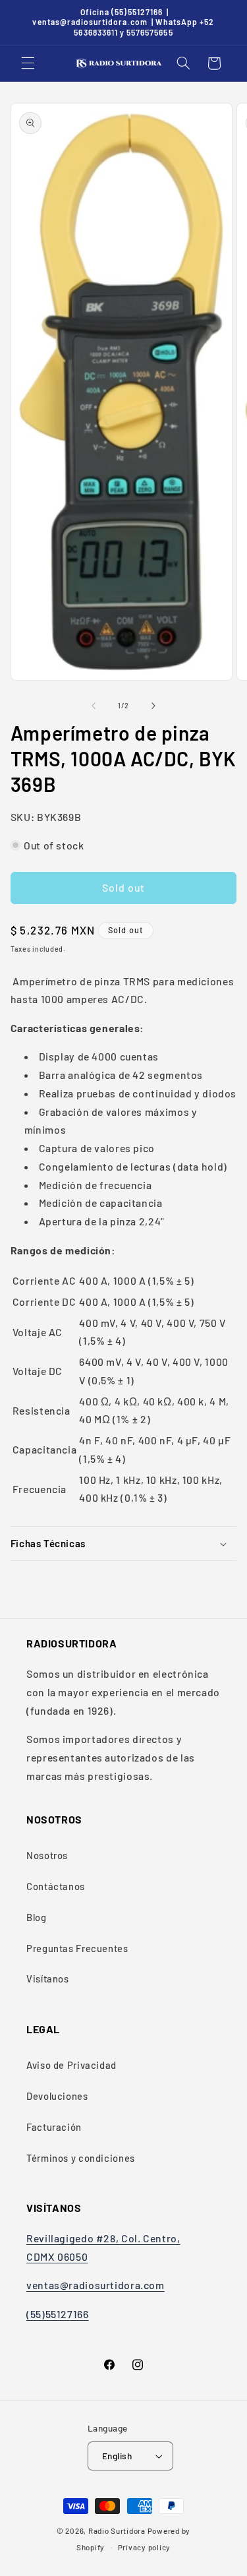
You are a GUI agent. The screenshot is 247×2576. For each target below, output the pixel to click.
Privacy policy (144, 2547)
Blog (37, 1917)
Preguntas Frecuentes (77, 1948)
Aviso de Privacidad (71, 2065)
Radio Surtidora (117, 2530)
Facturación (54, 2127)
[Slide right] (153, 706)
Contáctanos (56, 1886)
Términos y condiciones (81, 2158)
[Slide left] (94, 706)
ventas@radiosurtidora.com (96, 2285)
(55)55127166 (58, 2314)
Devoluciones (57, 2096)
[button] (28, 63)
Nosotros (47, 1855)
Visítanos (48, 1978)
